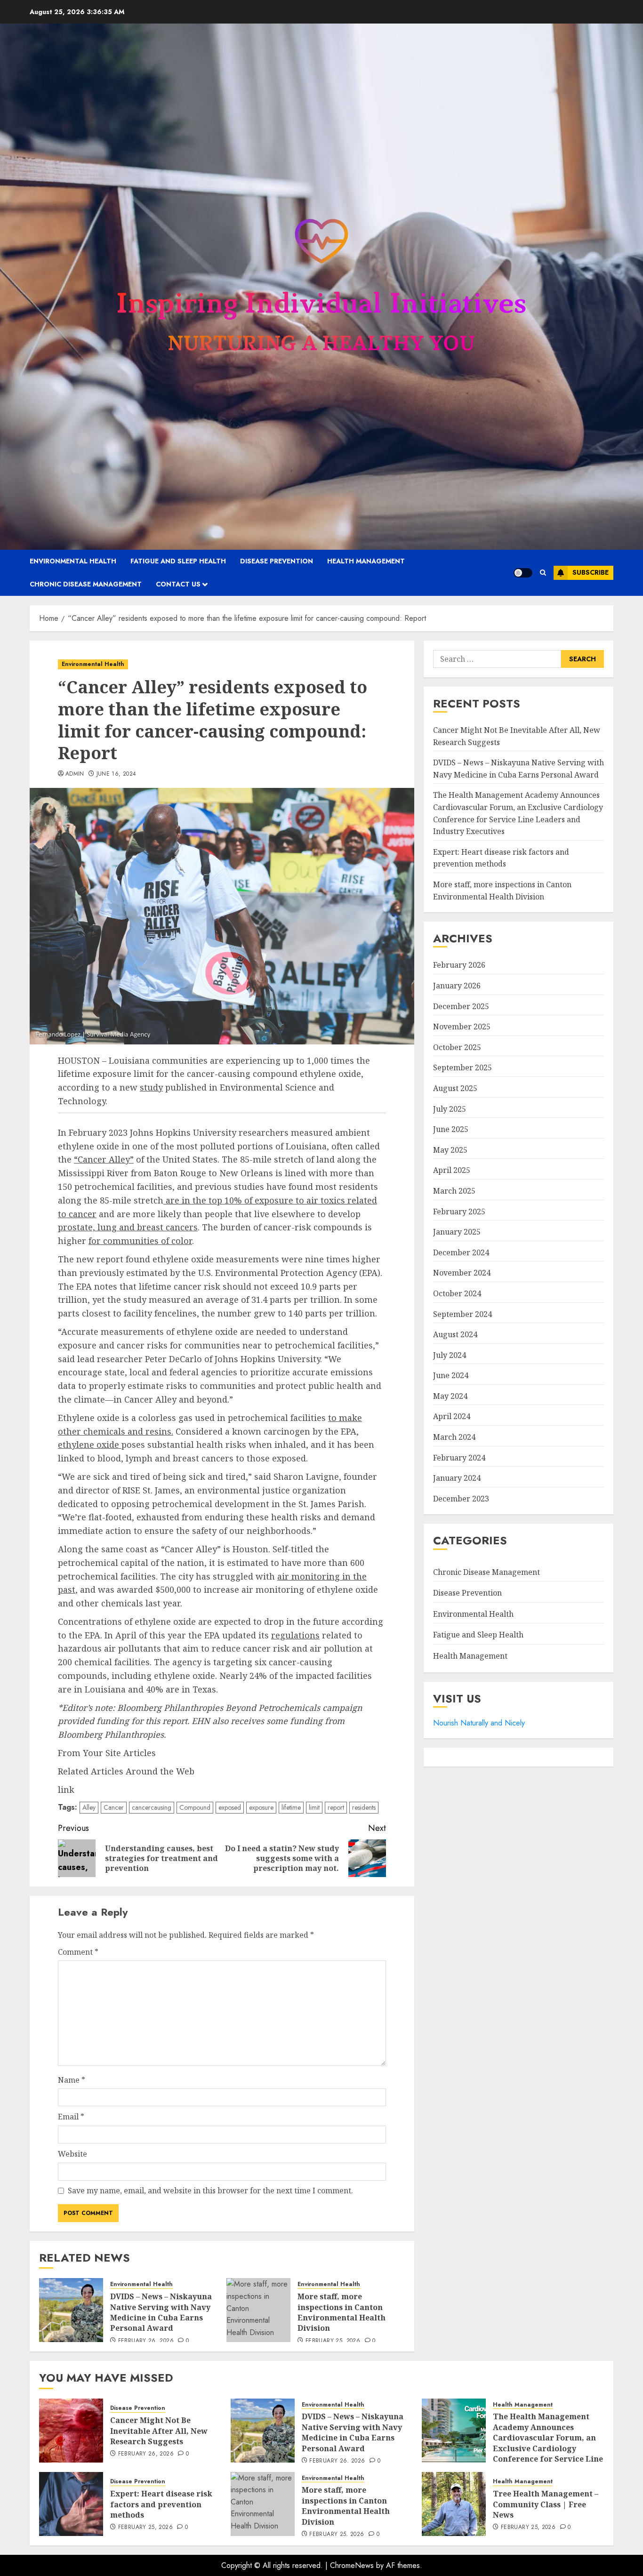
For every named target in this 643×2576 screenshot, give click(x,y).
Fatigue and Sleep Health (178, 561)
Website (72, 2154)
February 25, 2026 (333, 2341)
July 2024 (450, 1355)
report (336, 1807)
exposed (230, 1807)
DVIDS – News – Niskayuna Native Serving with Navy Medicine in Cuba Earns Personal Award (161, 2312)
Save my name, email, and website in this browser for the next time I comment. (210, 2191)
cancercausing (152, 1807)
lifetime (291, 1807)
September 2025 (462, 1068)
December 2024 (461, 1252)
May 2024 (450, 1396)
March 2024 (454, 1437)
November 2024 (462, 1273)
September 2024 (462, 1314)
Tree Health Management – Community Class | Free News (546, 2504)
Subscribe (591, 572)
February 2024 (459, 1458)
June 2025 (451, 1129)
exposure (261, 1807)
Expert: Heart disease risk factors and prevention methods (161, 2504)
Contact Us (178, 584)
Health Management (366, 561)
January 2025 (457, 1232)
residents (364, 1807)
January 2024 (457, 1478)
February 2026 (459, 965)
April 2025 (452, 1171)
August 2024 (455, 1334)
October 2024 (457, 1293)
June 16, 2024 (117, 774)
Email (71, 2117)
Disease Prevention (277, 561)
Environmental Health (73, 561)
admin (75, 774)
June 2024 (451, 1376)
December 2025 (461, 1006)
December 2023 (461, 1499)
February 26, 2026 (146, 2341)
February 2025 (459, 1212)
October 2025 (457, 1047)
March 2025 (454, 1191)
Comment (78, 1952)
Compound (195, 1807)
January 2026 (457, 986)
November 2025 (462, 1027)
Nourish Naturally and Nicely (479, 1723)
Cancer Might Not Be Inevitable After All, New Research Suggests (159, 2431)
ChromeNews (352, 2565)
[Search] (543, 573)
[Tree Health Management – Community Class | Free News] (454, 2504)
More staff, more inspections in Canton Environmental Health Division (342, 2312)
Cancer (114, 1807)
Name (72, 2080)
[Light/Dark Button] (523, 573)
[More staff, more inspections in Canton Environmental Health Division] (258, 2310)
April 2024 (452, 1417)
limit (314, 1807)
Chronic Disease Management (86, 584)
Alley (89, 1807)
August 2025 (455, 1088)
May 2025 (450, 1150)
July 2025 (450, 1109)
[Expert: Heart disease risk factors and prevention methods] (71, 2504)
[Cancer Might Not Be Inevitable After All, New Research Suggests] (71, 2431)
